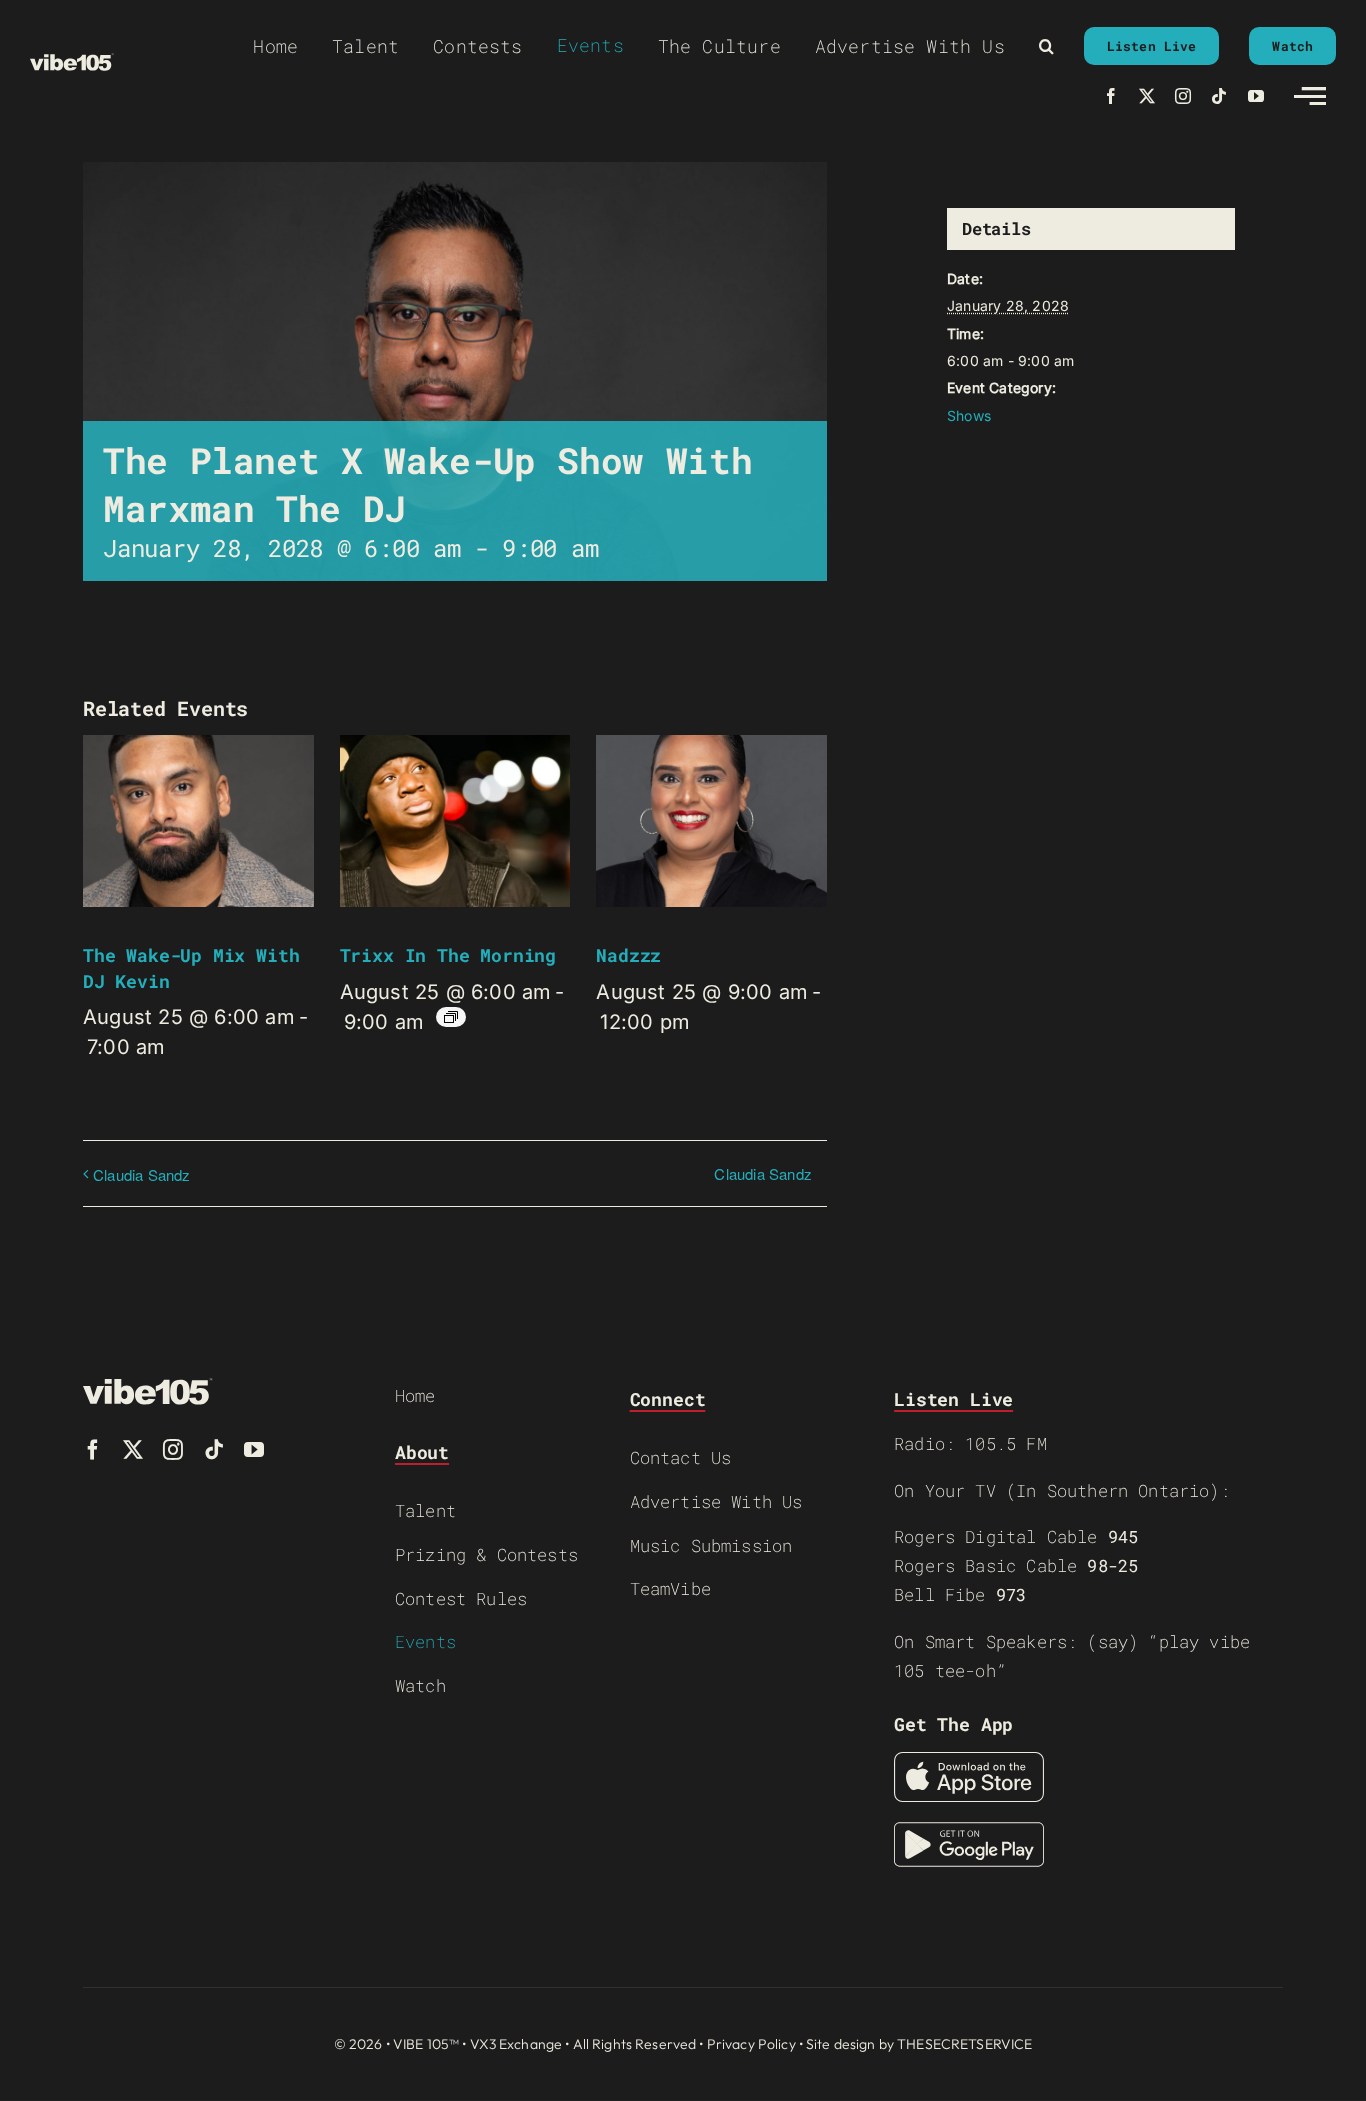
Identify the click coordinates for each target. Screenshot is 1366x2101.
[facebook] (1111, 96)
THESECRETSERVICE (964, 2044)
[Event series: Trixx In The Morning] (451, 1017)
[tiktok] (1219, 96)
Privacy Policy (751, 2044)
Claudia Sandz (142, 1174)
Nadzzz (628, 955)
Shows (969, 415)
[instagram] (1183, 96)
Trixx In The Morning (448, 955)
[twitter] (1147, 96)
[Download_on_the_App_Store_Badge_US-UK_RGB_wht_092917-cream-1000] (969, 1762)
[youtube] (1256, 96)
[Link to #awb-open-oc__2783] (1310, 96)
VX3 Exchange (516, 2044)
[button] (1046, 46)
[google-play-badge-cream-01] (969, 1832)
